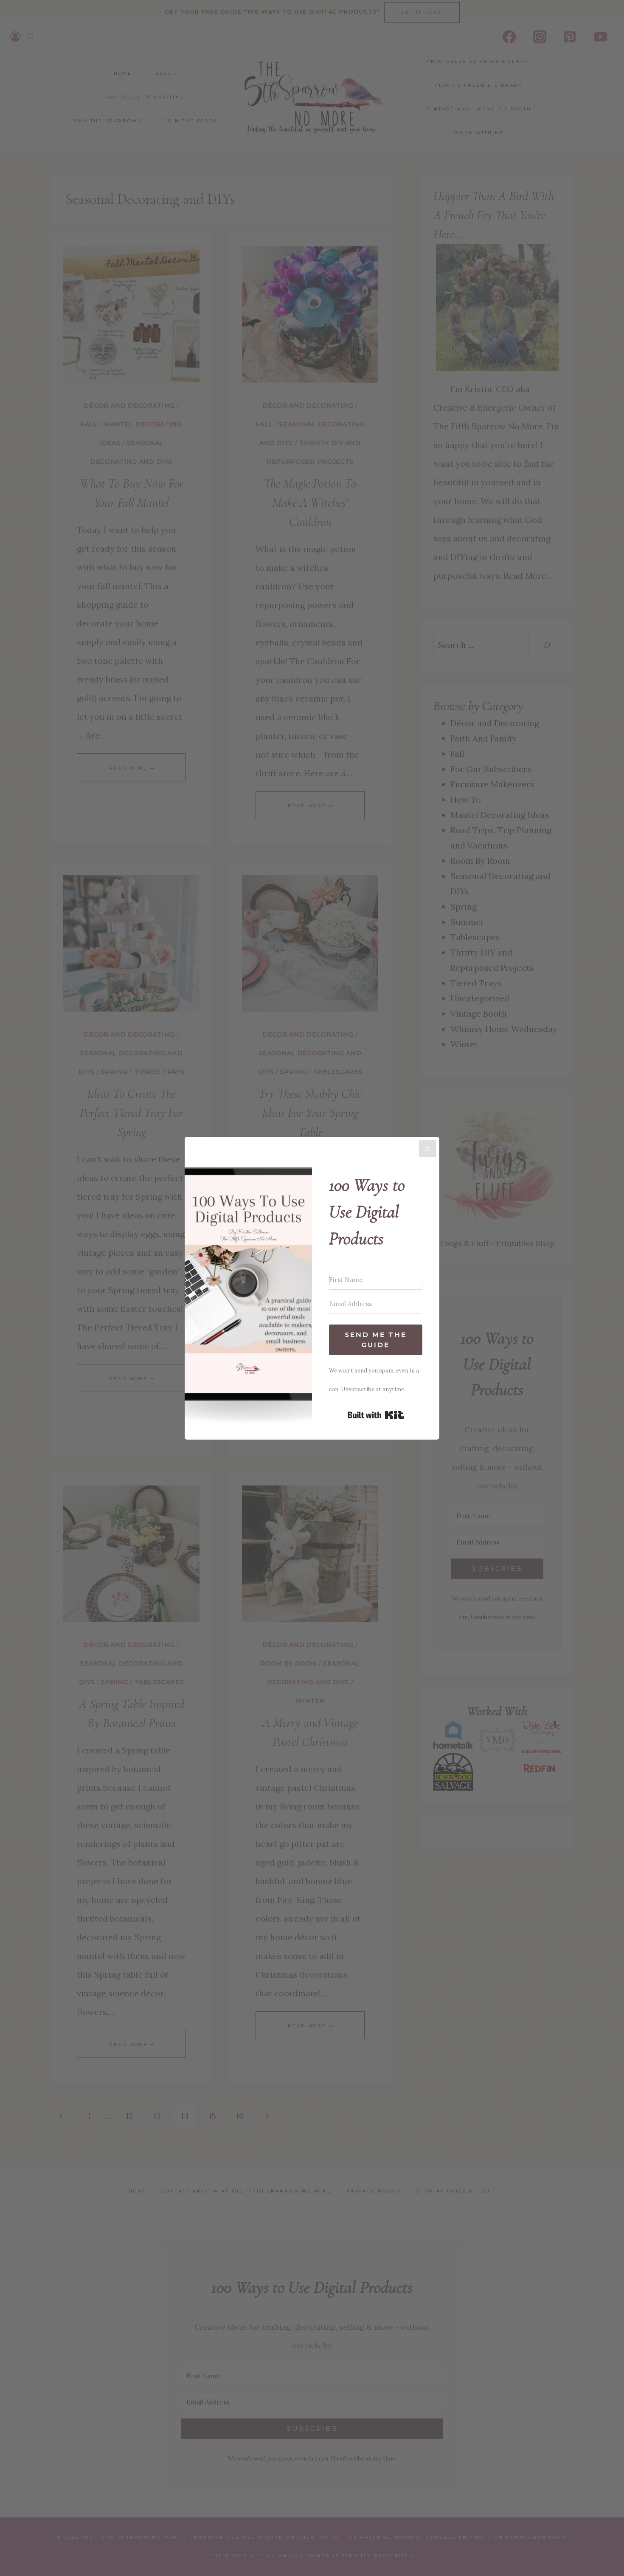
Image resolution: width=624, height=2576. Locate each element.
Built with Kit (376, 1415)
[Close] (427, 1149)
